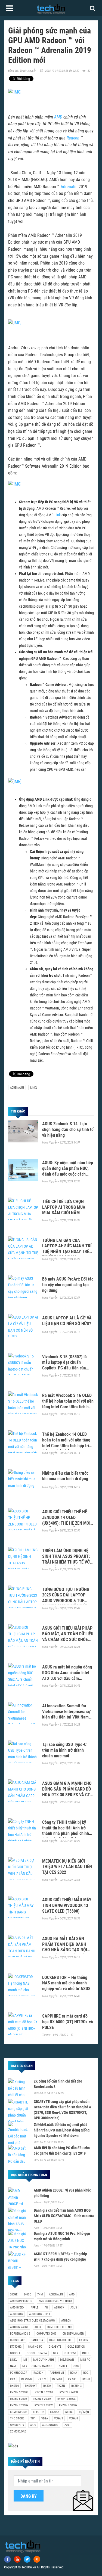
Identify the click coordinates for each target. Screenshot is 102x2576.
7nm (40, 2294)
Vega (45, 2418)
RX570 (86, 2379)
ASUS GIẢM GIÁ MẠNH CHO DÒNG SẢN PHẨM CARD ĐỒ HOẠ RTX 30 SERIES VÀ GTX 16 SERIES (67, 1792)
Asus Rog (16, 2314)
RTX (13, 2379)
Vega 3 (58, 2418)
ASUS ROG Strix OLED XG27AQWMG (33, 2321)
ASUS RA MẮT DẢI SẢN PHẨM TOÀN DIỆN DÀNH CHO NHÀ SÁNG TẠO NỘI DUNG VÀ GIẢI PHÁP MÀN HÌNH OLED (65, 1950)
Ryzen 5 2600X (42, 2399)
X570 (33, 2425)
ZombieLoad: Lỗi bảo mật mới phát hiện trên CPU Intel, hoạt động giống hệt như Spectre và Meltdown (62, 2130)
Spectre (38, 2412)
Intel (86, 2353)
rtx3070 (26, 2379)
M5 (25, 2360)
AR (46, 2308)
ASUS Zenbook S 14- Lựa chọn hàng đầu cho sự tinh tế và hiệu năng (68, 1129)
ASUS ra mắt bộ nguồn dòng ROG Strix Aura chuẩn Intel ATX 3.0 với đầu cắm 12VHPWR (67, 1675)
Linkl (34, 1088)
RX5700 (14, 2386)
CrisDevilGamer (73, 2334)
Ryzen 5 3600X (67, 2399)
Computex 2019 (46, 2334)
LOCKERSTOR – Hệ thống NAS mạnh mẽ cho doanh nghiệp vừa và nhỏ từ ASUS (66, 1983)
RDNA (74, 2373)
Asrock (59, 2308)
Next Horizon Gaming (37, 2366)
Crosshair (17, 2340)
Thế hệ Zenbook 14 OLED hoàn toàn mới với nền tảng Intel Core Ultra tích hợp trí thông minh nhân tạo (66, 1443)
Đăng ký (29, 2496)
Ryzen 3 (76, 2386)
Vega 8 (73, 2418)
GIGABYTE (55, 2347)
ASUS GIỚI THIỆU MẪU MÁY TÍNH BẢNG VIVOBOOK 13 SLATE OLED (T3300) (67, 1905)
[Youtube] (17, 2559)
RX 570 (42, 2379)
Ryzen (61, 2386)
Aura (38, 2327)
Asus (74, 2308)
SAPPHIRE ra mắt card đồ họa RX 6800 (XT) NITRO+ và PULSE (68, 2022)
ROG (86, 2373)
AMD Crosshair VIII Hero (55, 2301)
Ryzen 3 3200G (44, 2392)
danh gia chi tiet (61, 2340)
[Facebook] (7, 2559)
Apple (35, 2308)
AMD (58, 117)
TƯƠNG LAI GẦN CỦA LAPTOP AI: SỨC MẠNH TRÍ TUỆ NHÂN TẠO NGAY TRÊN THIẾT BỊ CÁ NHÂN (67, 1249)
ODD (76, 2366)
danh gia (37, 2340)
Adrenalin (69, 187)
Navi (13, 2366)
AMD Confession (21, 2301)
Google (15, 2353)
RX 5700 (57, 2379)
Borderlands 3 (20, 2334)
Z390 (67, 2425)
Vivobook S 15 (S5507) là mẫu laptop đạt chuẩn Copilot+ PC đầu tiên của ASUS (64, 1365)
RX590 (47, 2386)
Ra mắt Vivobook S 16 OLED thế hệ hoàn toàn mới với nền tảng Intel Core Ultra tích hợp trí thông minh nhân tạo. (68, 1404)
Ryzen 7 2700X (19, 2405)
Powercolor (19, 2373)
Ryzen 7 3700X (44, 2405)
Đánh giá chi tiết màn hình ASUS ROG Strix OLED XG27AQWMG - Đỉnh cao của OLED (64, 2216)
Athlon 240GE (19, 2327)
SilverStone (18, 2412)
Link (58, 515)
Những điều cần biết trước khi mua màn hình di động (65, 1476)
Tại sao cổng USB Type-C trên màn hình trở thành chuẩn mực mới (64, 1750)
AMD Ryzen (17, 2308)
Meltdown (67, 2360)
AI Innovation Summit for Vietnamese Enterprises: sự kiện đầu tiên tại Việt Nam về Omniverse (66, 1714)
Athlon (66, 2321)
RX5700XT (31, 2386)
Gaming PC (35, 2347)
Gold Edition (76, 2347)
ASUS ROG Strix (40, 2314)
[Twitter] (27, 2559)
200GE (14, 2294)
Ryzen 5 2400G (69, 2392)
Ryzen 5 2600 (18, 2399)
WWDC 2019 (17, 2425)
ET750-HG (16, 2347)
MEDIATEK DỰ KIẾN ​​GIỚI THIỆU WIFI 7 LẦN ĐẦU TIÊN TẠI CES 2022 (67, 1867)
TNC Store (17, 2418)
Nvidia (63, 2366)
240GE (27, 2294)
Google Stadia (37, 2353)
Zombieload (18, 2431)
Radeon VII (57, 2373)
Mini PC (85, 2360)
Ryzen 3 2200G (19, 2392)
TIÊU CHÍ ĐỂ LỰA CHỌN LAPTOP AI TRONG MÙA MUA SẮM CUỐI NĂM (64, 1207)
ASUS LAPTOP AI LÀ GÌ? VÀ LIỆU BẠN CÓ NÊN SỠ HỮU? (67, 1321)
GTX (56, 2353)
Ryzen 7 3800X (68, 2405)
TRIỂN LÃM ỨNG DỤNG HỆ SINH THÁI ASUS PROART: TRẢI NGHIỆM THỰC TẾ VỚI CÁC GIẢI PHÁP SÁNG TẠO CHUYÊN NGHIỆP (67, 1562)
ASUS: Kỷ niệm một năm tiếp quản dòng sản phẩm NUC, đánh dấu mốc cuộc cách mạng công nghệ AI (68, 1171)
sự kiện (84, 2412)
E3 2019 (84, 2340)
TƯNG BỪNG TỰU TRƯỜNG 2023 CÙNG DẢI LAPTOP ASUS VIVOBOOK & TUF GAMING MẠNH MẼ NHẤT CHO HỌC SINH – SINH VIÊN (67, 1601)
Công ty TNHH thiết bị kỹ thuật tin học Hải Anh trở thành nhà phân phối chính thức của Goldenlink (66, 1831)
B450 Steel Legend (59, 2327)
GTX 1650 (70, 2353)
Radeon (73, 138)
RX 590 (72, 2379)
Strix (69, 2412)
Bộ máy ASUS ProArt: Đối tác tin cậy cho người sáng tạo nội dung (68, 1285)
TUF (33, 2418)
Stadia (55, 2412)
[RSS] (37, 2559)
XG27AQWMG (50, 2425)
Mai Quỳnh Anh (44, 2360)
